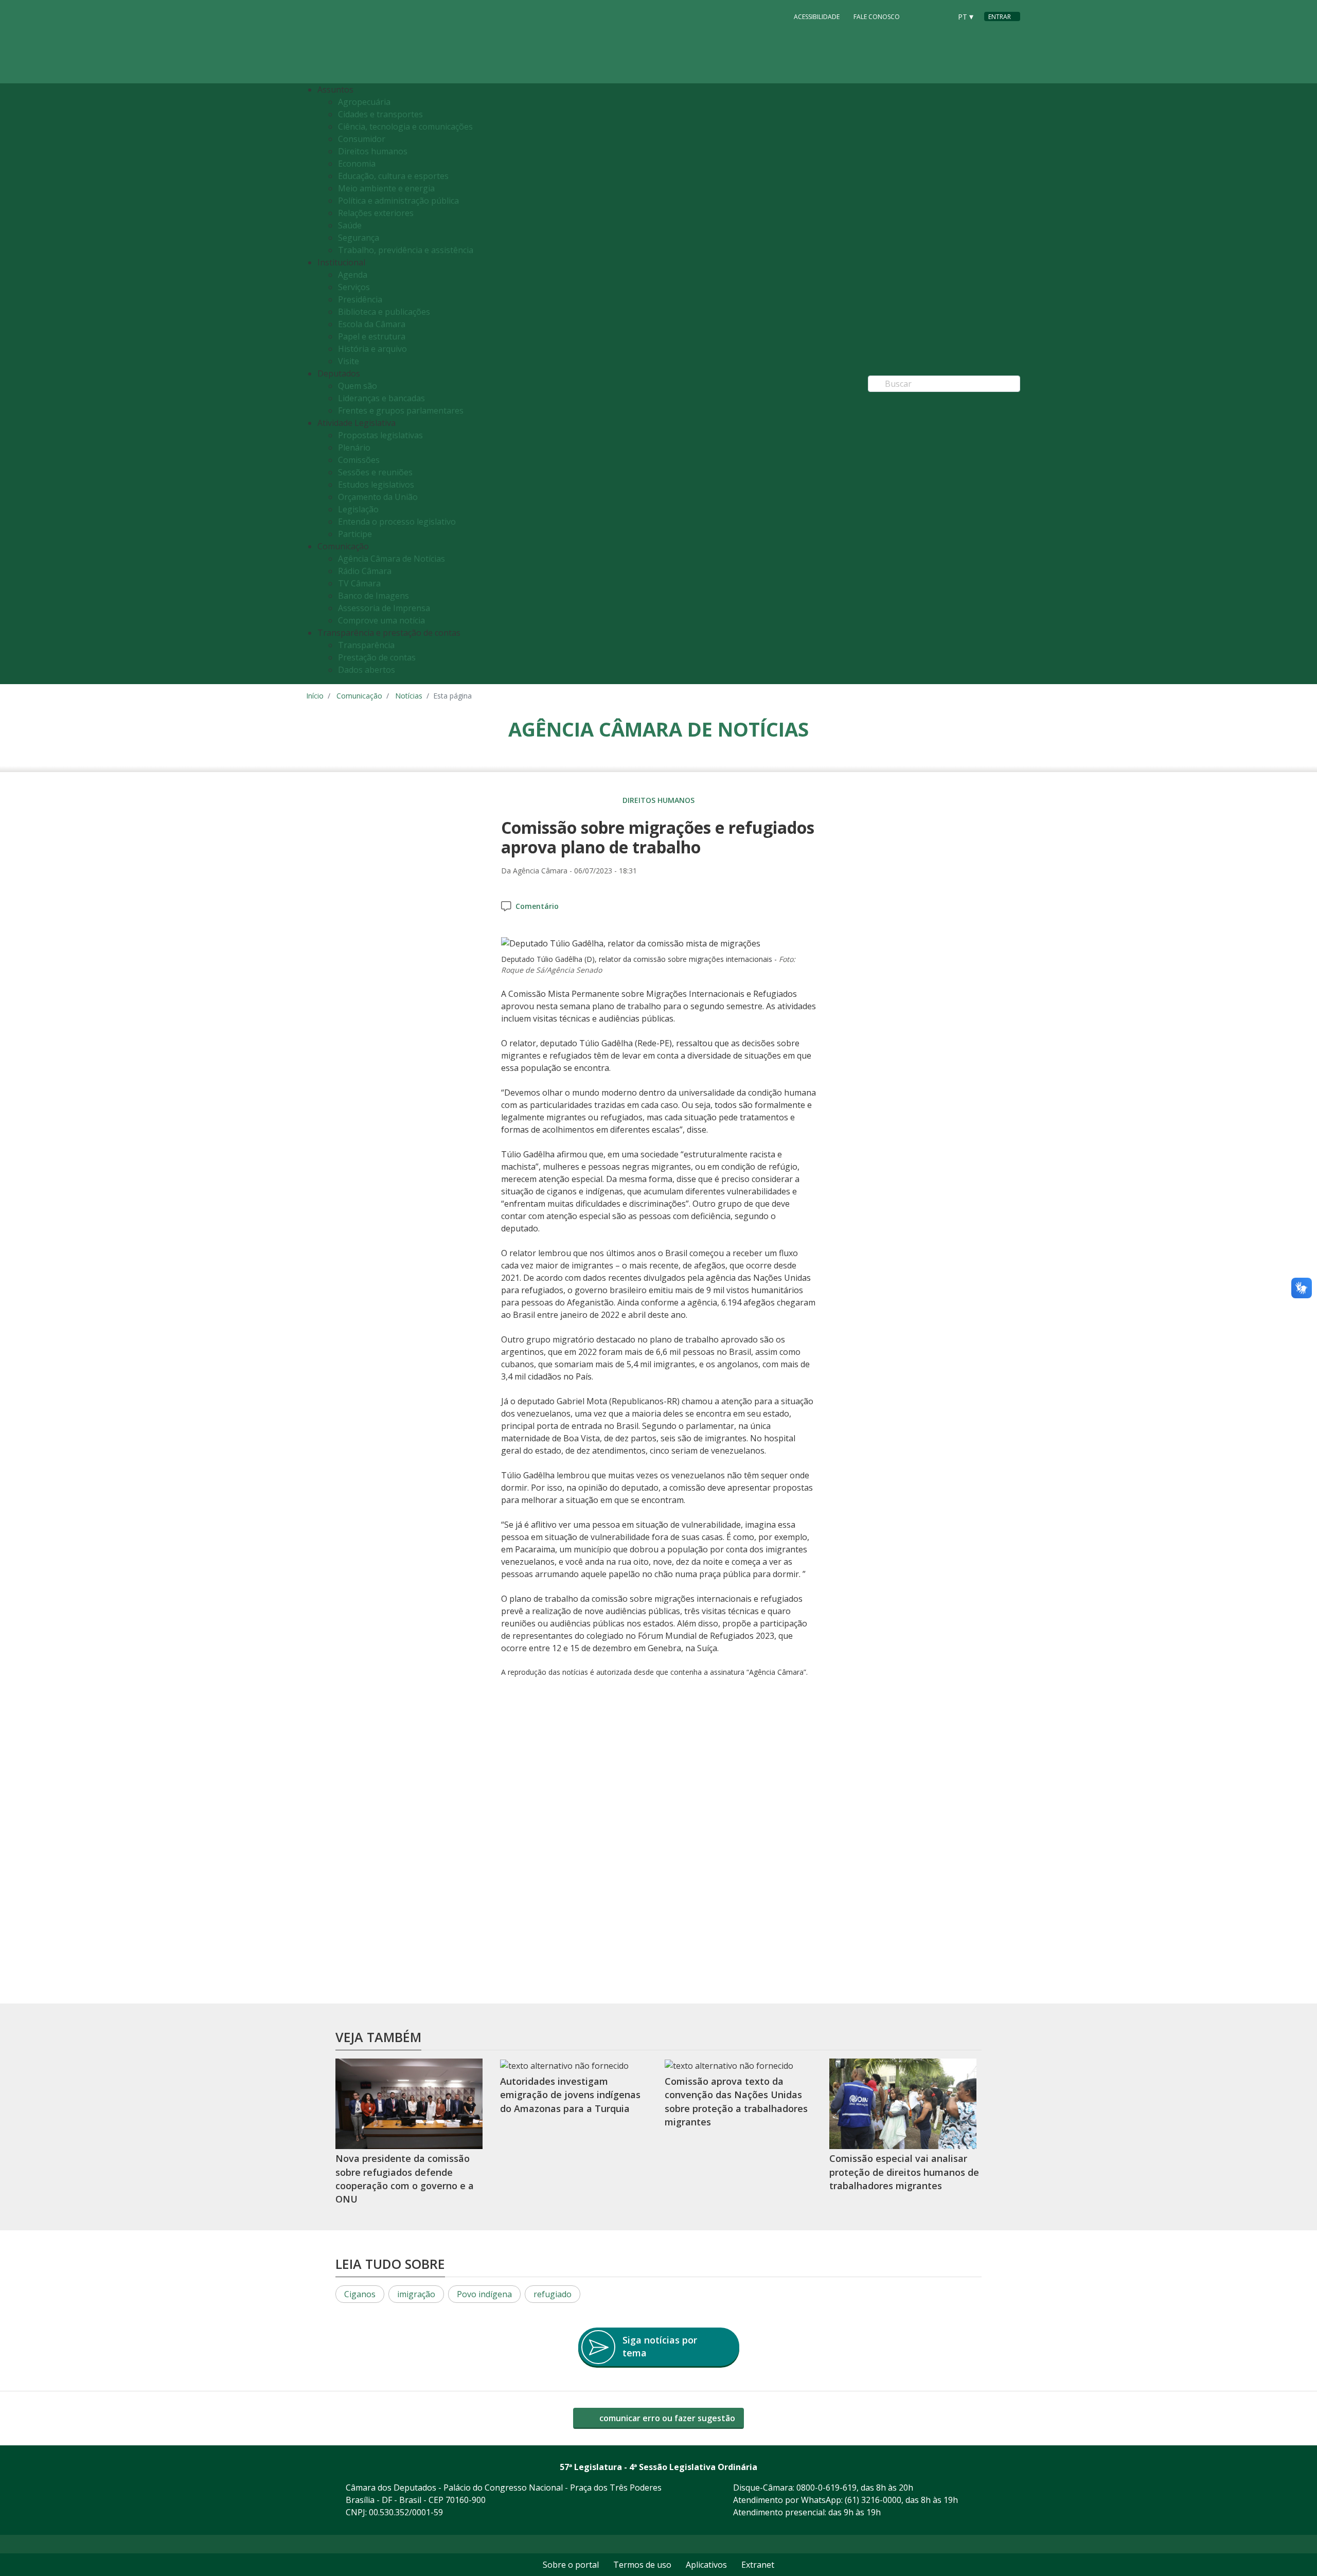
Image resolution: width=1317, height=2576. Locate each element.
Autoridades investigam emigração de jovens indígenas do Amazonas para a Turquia (570, 2095)
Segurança (359, 238)
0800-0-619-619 (826, 2488)
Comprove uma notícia (381, 620)
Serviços (354, 287)
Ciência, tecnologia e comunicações (405, 127)
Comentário (537, 906)
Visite (349, 361)
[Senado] (940, 16)
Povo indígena (484, 2294)
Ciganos (360, 2294)
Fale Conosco (877, 17)
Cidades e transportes (380, 114)
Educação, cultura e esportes (393, 176)
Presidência (360, 299)
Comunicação (359, 696)
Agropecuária (364, 102)
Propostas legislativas (380, 435)
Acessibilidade (817, 17)
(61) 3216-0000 (873, 2500)
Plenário (354, 448)
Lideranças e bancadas (381, 398)
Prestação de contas (377, 657)
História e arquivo (372, 349)
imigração (416, 2294)
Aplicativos (706, 2565)
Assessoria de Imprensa (384, 608)
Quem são (358, 386)
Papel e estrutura (372, 336)
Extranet (758, 2565)
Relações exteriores (376, 213)
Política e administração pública (398, 201)
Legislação (358, 509)
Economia (357, 164)
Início (315, 696)
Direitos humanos (373, 151)
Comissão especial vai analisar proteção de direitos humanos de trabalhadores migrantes (904, 2172)
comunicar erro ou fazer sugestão (666, 2418)
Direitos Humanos (658, 800)
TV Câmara (359, 583)
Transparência (366, 645)
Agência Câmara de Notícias (391, 559)
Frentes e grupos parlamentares (401, 410)
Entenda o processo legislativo (397, 522)
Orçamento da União (378, 497)
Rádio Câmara (365, 571)
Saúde (350, 225)
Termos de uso (642, 2565)
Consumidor (362, 139)
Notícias (409, 696)
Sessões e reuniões (375, 472)
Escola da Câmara (372, 324)
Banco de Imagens (373, 596)
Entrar (1000, 17)
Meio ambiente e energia (386, 188)
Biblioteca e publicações (384, 312)
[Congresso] (920, 16)
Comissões (359, 460)
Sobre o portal (571, 2565)
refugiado (553, 2294)
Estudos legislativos (376, 485)
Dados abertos (367, 670)
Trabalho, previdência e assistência (406, 250)
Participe (355, 534)
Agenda (353, 275)
